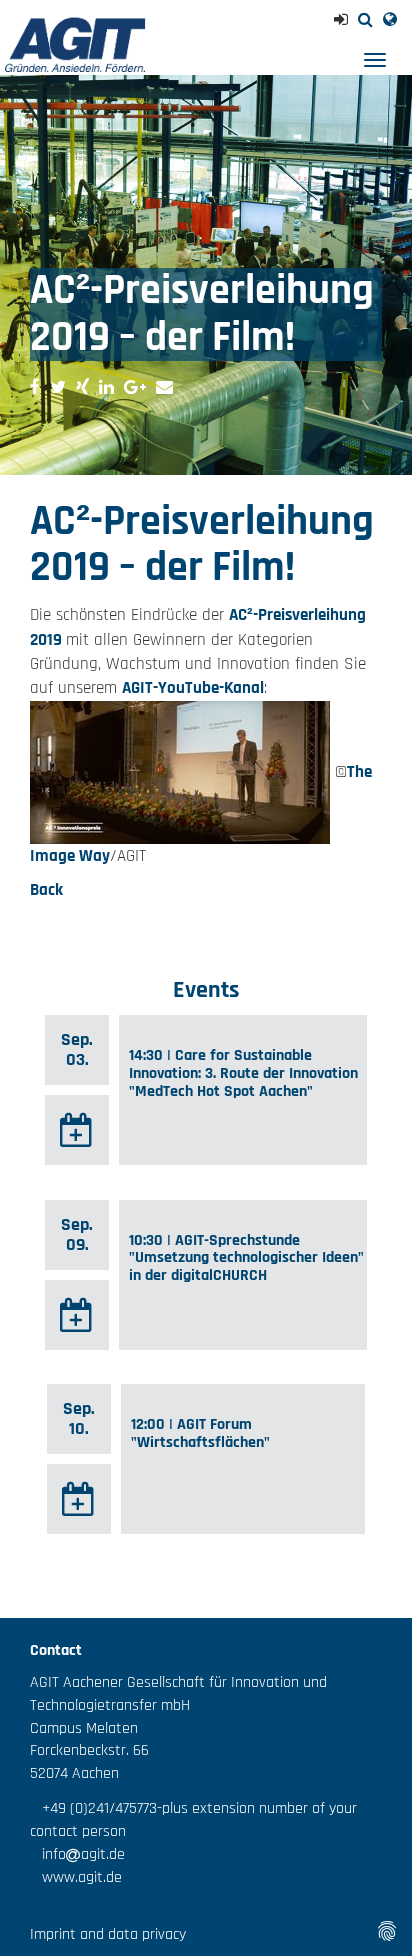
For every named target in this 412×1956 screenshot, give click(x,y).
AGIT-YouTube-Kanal (193, 688)
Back (46, 890)
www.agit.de (76, 1877)
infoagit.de (77, 1854)
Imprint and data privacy (108, 1934)
